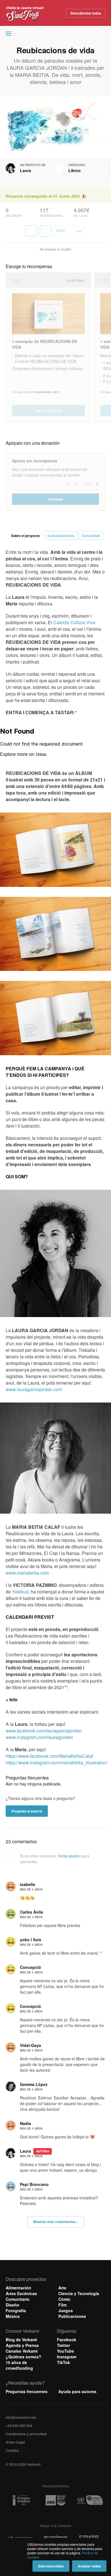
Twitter (63, 2345)
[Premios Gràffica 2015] (21, 2500)
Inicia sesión (69, 1856)
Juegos (66, 2310)
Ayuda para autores (77, 2391)
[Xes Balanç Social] (55, 2500)
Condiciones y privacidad (26, 2434)
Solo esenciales (51, 2566)
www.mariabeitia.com (27, 1573)
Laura (25, 170)
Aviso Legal (15, 2442)
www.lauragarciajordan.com (34, 1389)
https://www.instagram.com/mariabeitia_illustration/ (57, 1762)
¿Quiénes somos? (23, 2357)
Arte (62, 2288)
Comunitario (18, 2299)
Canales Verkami (22, 2351)
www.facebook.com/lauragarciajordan (44, 1731)
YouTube (65, 2351)
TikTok (63, 2362)
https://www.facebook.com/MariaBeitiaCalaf (49, 1756)
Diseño (13, 2305)
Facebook (67, 2340)
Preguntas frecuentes (27, 2391)
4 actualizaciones (61, 535)
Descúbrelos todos (86, 13)
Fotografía (16, 2310)
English (66, 249)
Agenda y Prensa (22, 2345)
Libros (75, 170)
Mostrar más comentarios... (56, 2222)
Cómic (64, 2299)
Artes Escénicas (21, 2293)
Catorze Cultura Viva (74, 622)
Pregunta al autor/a (27, 1811)
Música (13, 2316)
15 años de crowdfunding (19, 2365)
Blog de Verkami (21, 2340)
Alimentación (18, 2288)
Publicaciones (72, 2316)
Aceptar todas (89, 2566)
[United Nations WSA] (89, 2500)
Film (62, 2305)
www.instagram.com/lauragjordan (39, 1737)
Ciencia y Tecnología (79, 2293)
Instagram (67, 2357)
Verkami (56, 35)
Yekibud (20, 1592)
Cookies (12, 2450)
